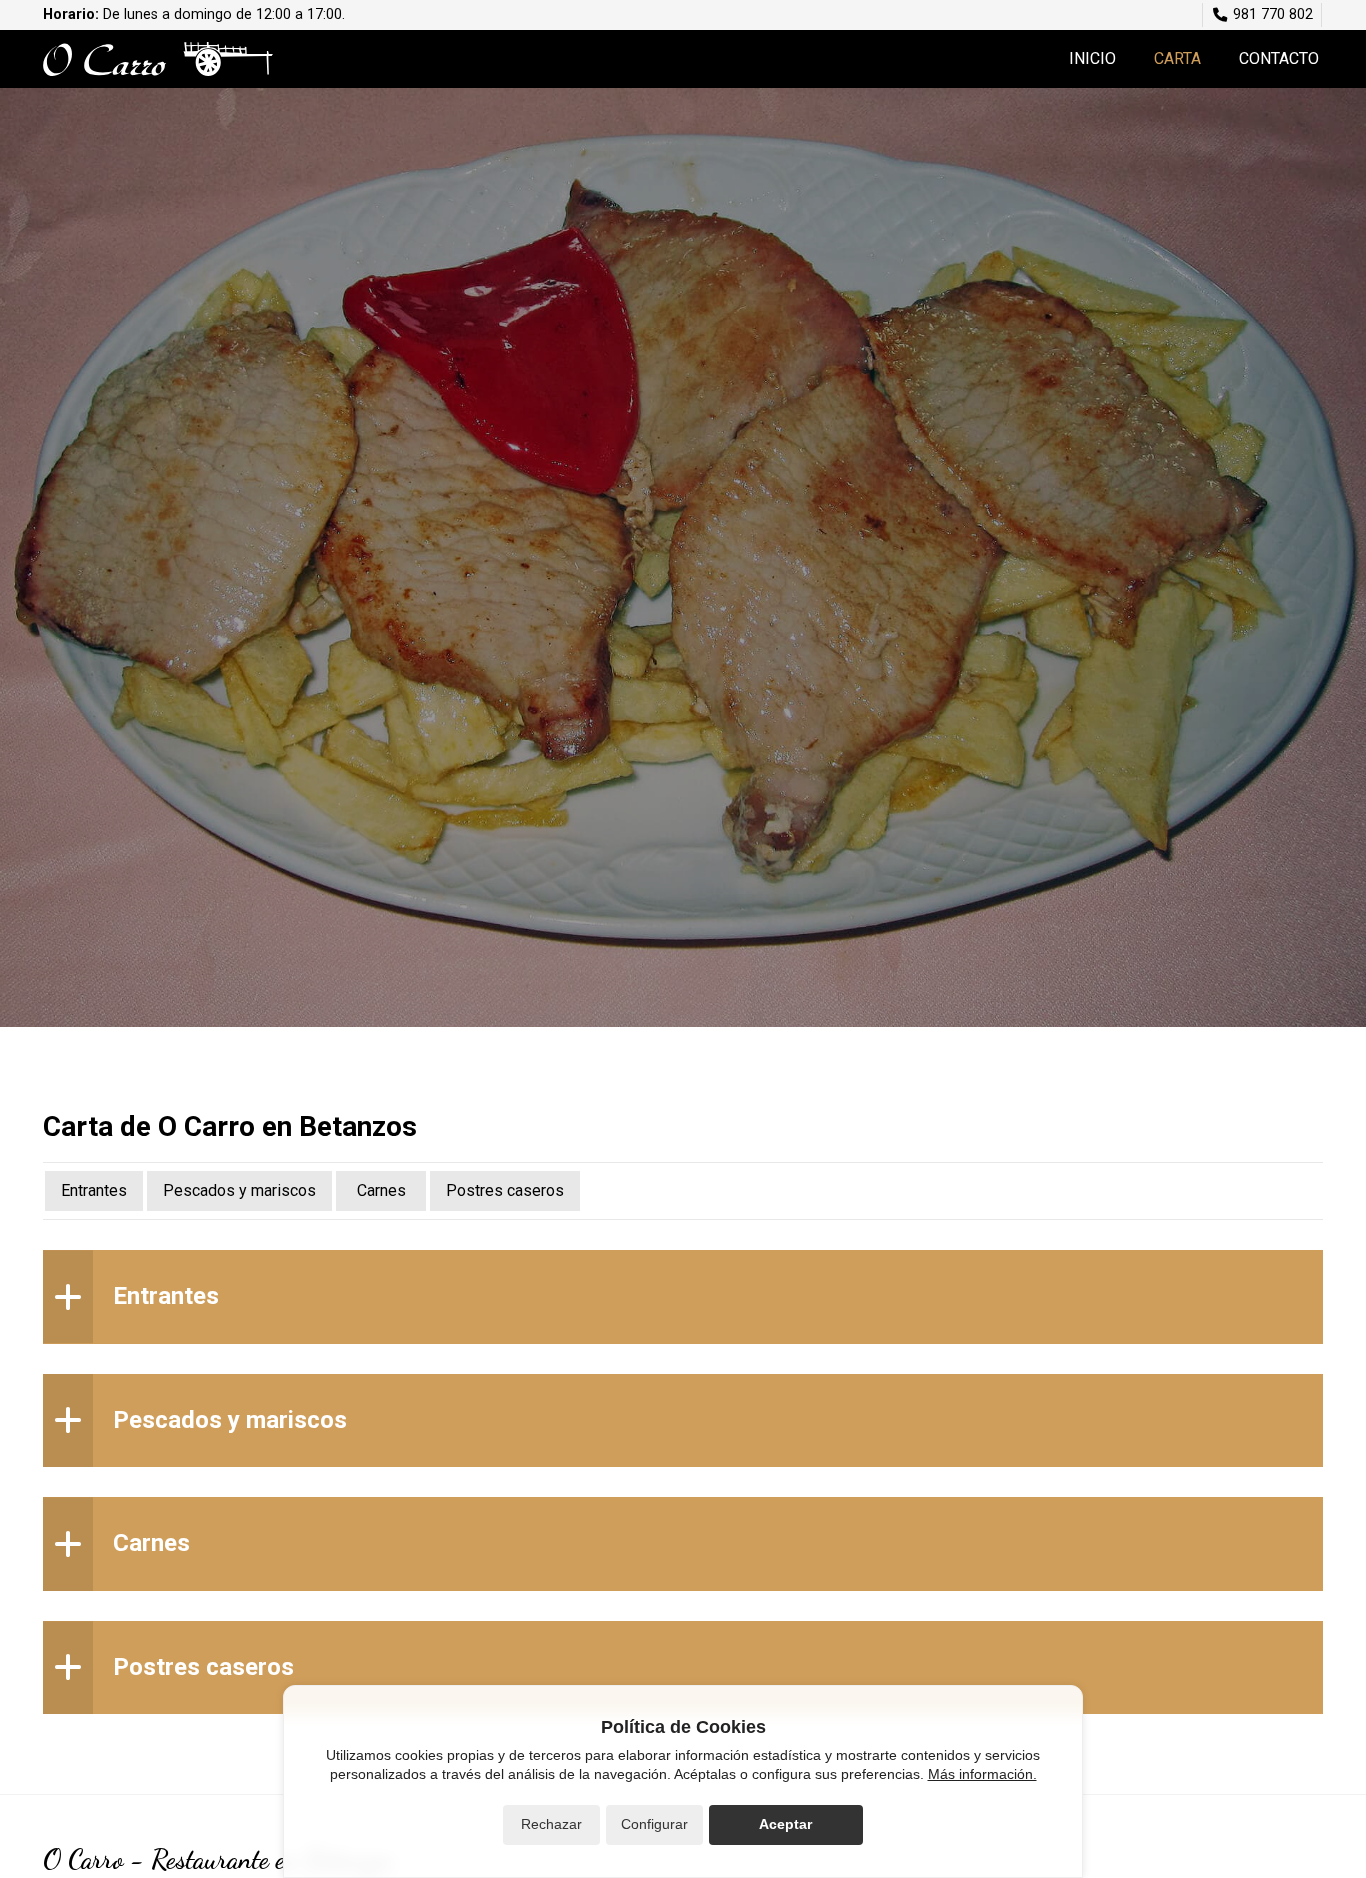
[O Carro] (158, 59)
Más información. (982, 1774)
